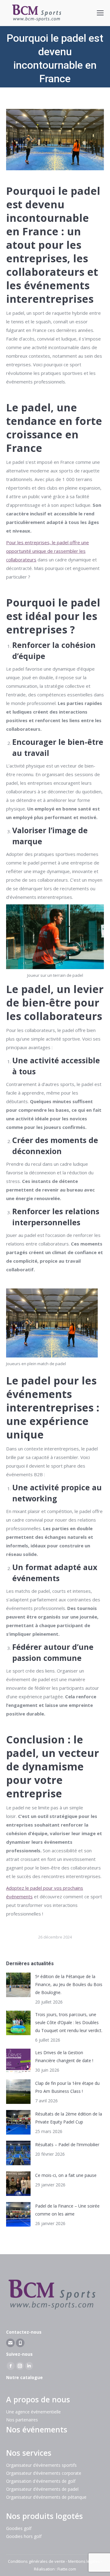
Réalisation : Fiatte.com (55, 2569)
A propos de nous (38, 2399)
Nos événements (37, 2429)
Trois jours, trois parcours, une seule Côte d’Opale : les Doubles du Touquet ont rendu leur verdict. (69, 2022)
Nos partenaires (22, 2420)
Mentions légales (84, 2561)
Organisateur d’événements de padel (42, 2489)
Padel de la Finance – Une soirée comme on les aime (67, 2210)
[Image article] (18, 1985)
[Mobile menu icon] (100, 13)
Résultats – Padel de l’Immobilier (67, 2145)
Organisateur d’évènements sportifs (41, 2465)
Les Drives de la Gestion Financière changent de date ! (64, 2056)
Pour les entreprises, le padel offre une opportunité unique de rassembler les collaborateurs (48, 551)
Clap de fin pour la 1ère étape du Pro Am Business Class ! (67, 2087)
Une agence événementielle (33, 2412)
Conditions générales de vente (37, 2561)
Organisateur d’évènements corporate (44, 2473)
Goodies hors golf (24, 2536)
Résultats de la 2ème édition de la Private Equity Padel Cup (69, 2118)
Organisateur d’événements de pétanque (46, 2497)
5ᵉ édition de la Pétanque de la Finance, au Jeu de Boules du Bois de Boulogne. (69, 1984)
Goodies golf (19, 2528)
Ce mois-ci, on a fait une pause (66, 2175)
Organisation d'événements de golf (41, 2481)
